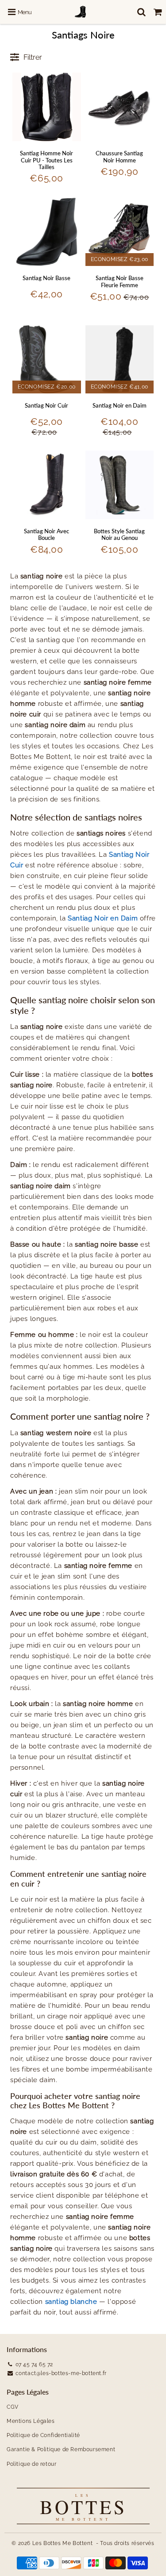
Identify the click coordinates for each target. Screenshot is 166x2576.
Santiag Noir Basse (46, 278)
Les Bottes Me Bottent (63, 2543)
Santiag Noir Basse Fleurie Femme (120, 281)
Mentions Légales (31, 2421)
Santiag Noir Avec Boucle (46, 535)
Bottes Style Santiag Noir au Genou (119, 535)
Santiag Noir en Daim (120, 405)
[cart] (158, 12)
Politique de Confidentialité (43, 2435)
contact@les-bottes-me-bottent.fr (61, 2373)
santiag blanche (71, 2302)
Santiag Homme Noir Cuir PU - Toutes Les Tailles (46, 160)
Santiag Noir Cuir (46, 405)
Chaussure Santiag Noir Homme (119, 157)
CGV (13, 2407)
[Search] (141, 12)
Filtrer (33, 57)
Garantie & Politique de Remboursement (61, 2449)
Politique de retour (31, 2464)
